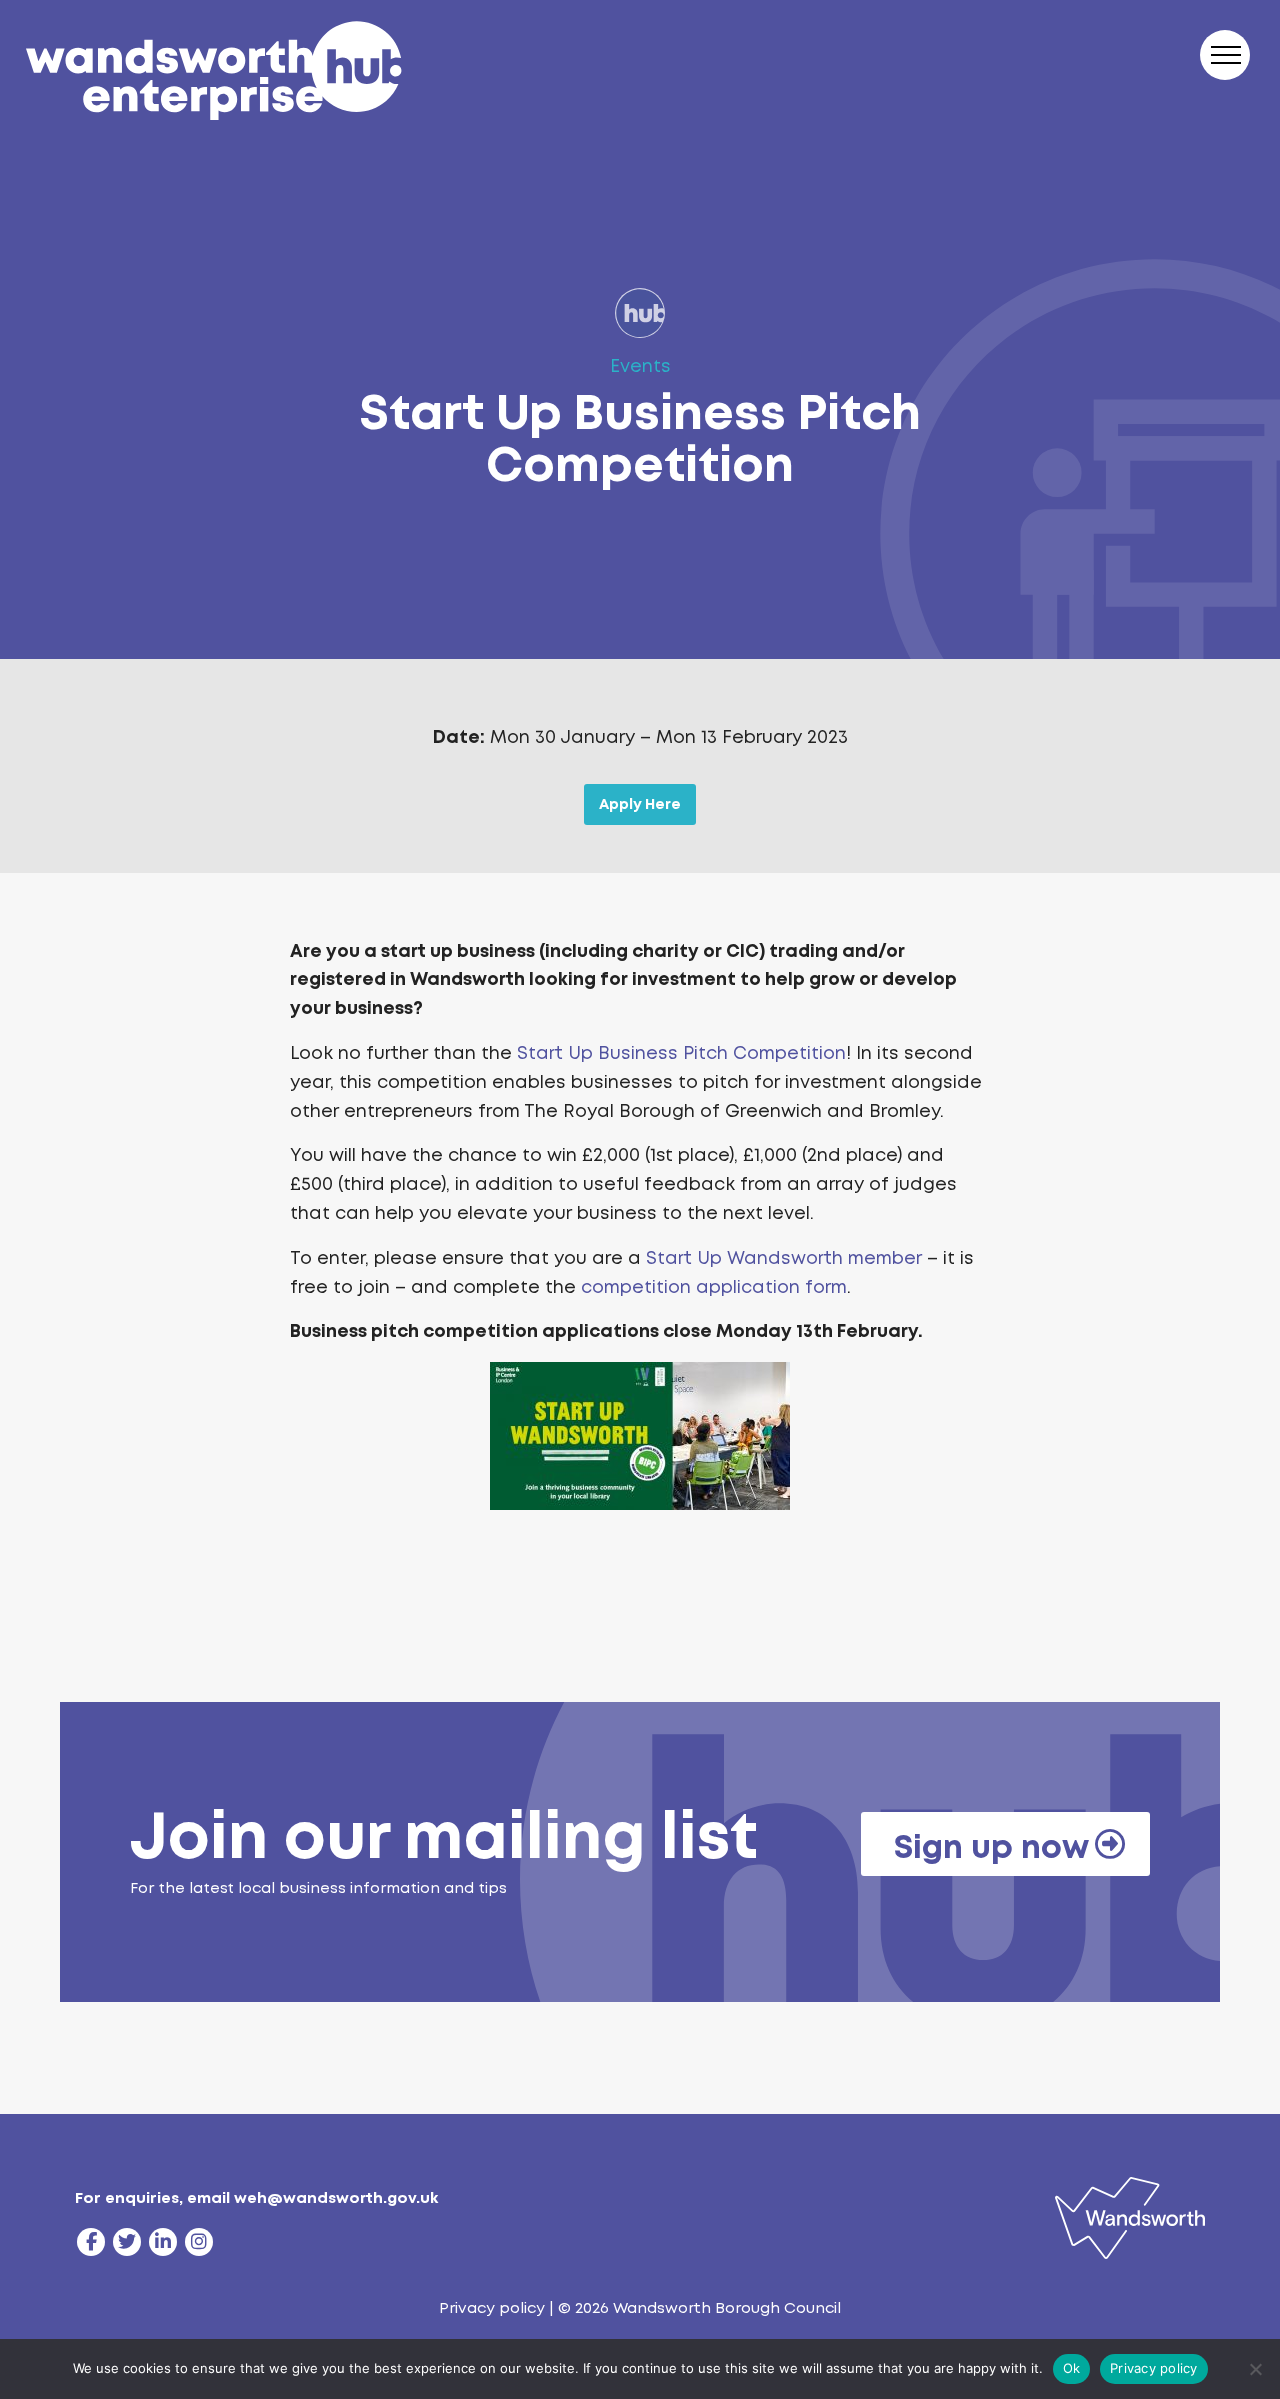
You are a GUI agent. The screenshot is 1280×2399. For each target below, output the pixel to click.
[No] (1255, 2369)
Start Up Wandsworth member (784, 1258)
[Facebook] (91, 2242)
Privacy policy (492, 2308)
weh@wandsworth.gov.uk (336, 2198)
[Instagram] (199, 2242)
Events (640, 366)
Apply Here (640, 804)
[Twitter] (127, 2242)
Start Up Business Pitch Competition (681, 1053)
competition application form (714, 1287)
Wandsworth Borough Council (727, 2308)
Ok (1072, 2368)
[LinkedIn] (163, 2242)
